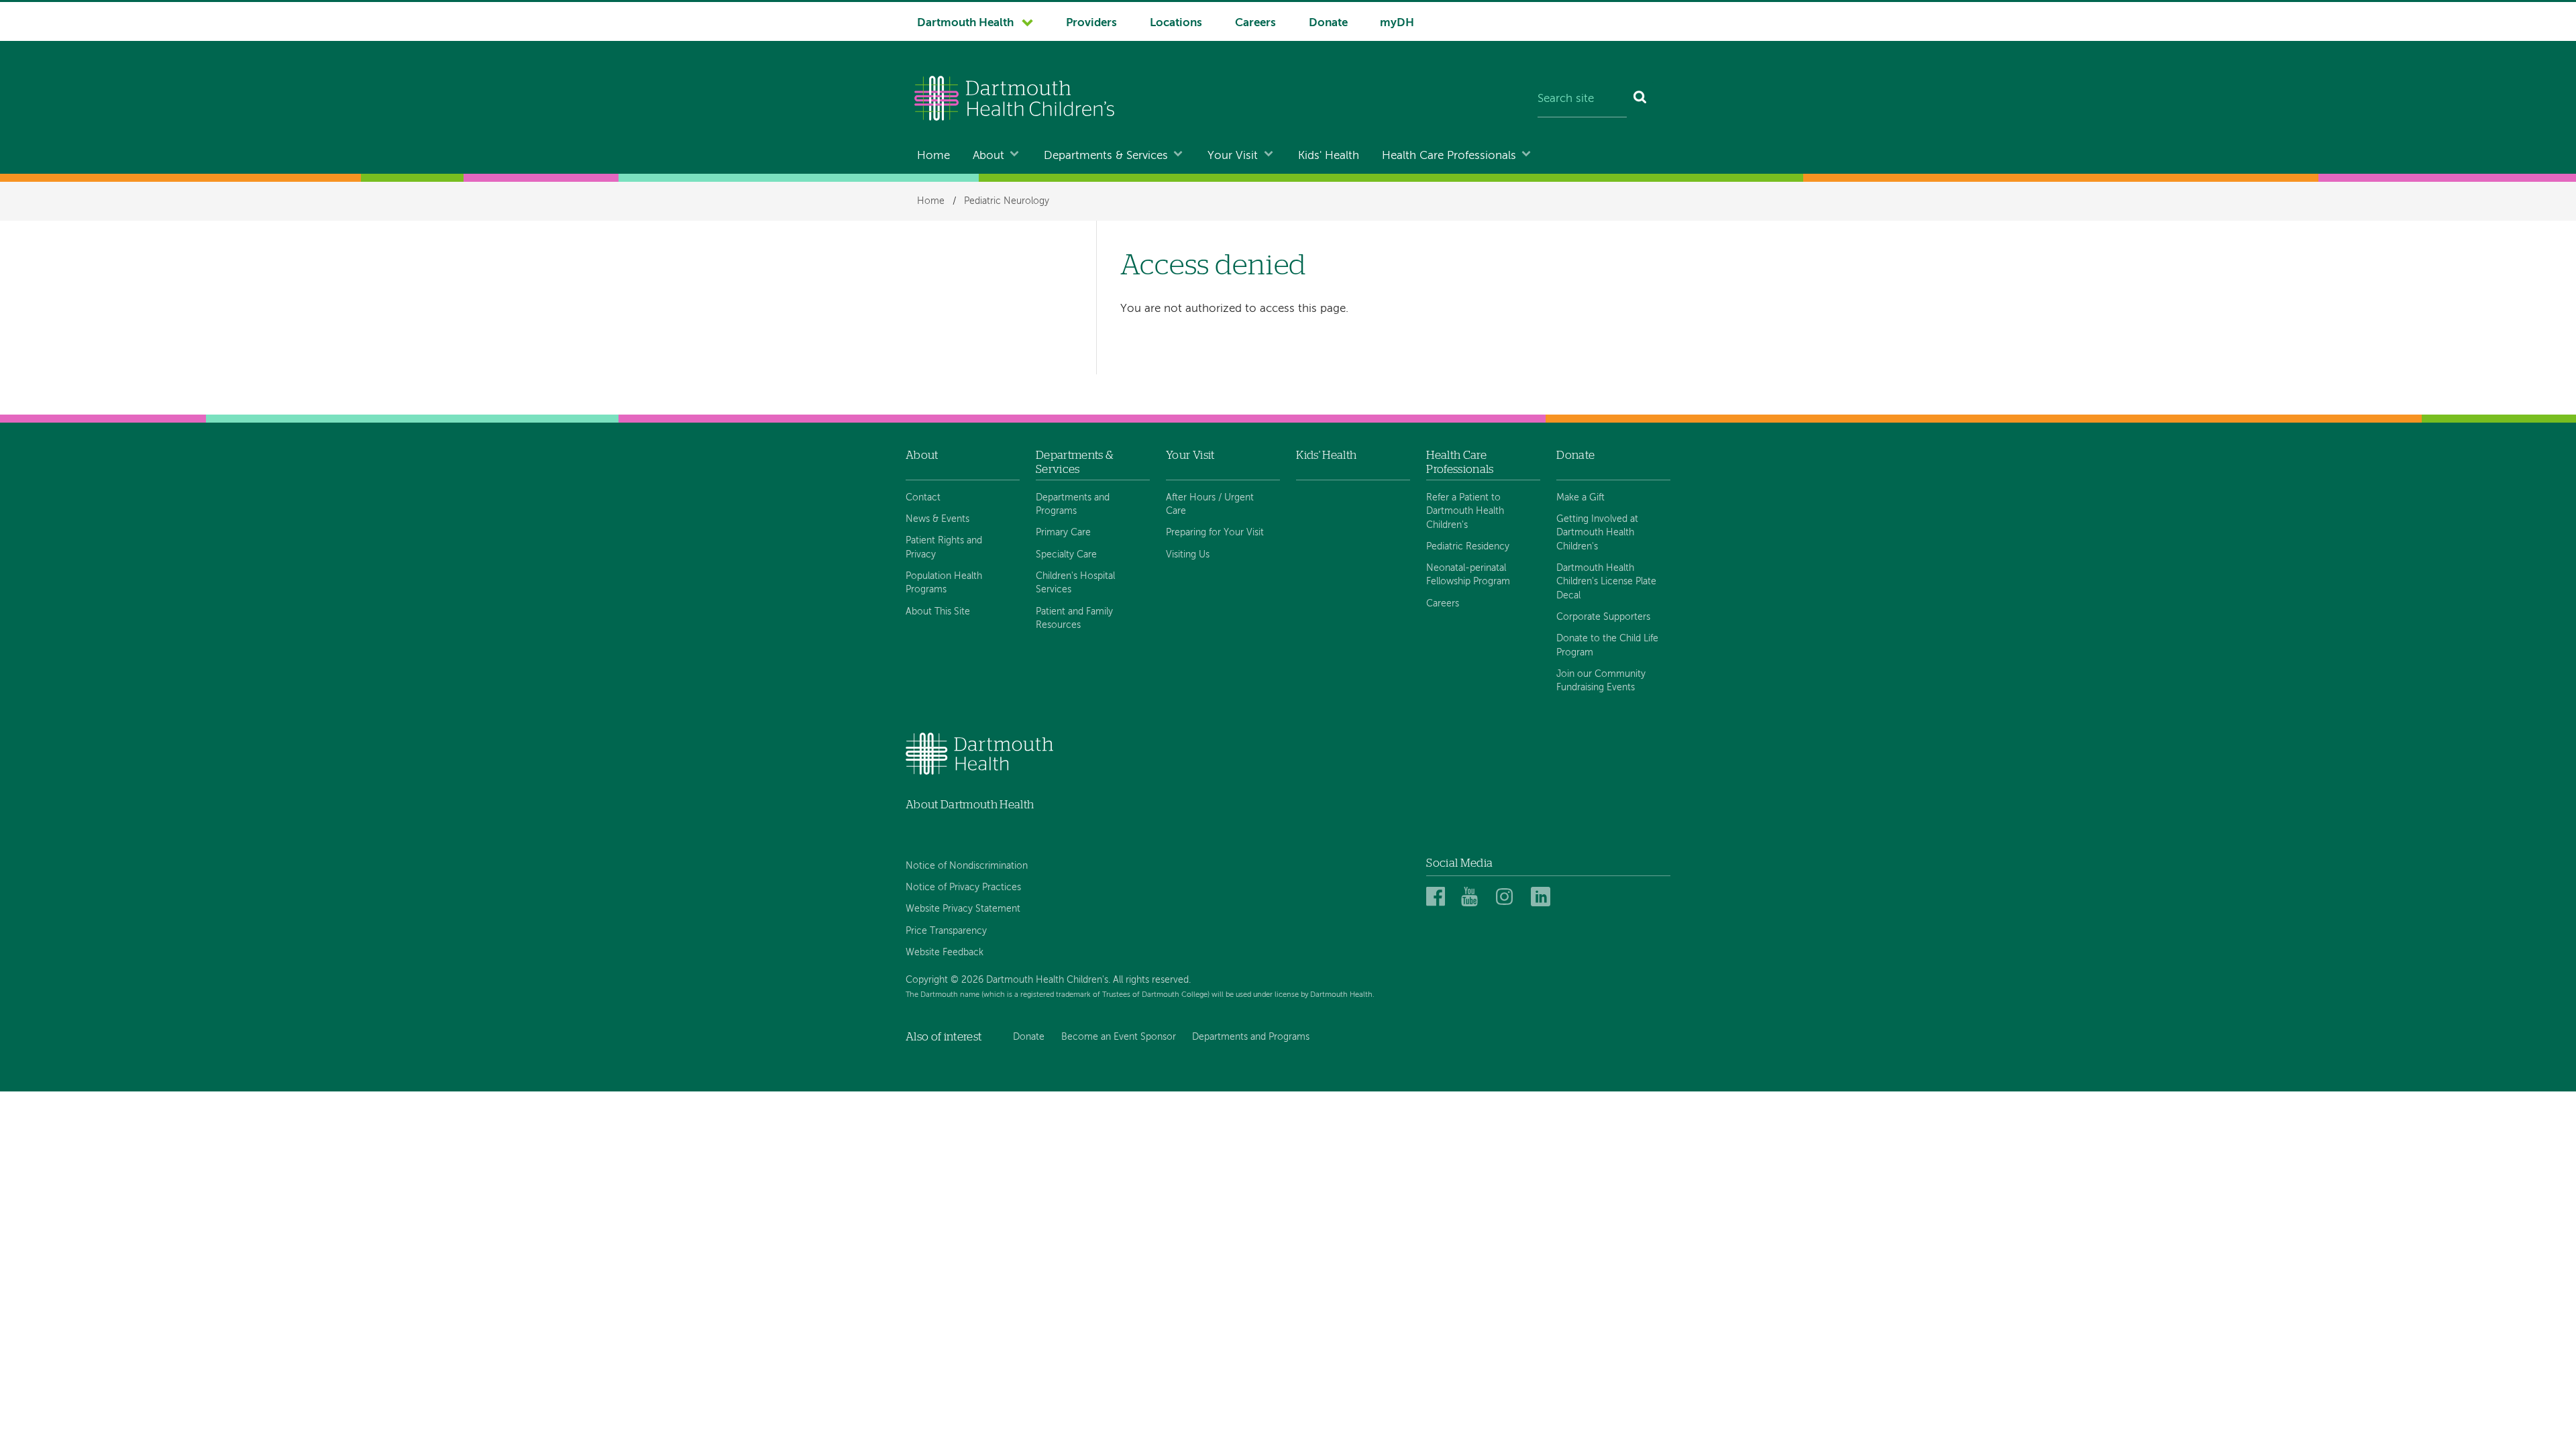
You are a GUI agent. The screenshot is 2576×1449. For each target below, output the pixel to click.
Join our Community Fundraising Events (1601, 681)
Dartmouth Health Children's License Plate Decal (1606, 582)
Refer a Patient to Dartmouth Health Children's (1465, 512)
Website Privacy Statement (963, 909)
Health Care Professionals (1449, 156)
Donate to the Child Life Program (1607, 645)
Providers (1091, 23)
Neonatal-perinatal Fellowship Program (1468, 575)
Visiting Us (1188, 555)
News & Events (937, 519)
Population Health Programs (944, 583)
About (988, 156)
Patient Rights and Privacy (944, 547)
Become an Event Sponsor (1119, 1037)
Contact (923, 498)
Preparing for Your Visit (1215, 533)
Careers (1255, 23)
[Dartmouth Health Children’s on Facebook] (1438, 897)
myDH (1397, 23)
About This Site (938, 612)
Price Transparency (946, 931)
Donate (1328, 23)
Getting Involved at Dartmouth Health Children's (1597, 533)
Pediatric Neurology (1007, 201)
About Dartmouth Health (970, 805)
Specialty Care (1066, 555)
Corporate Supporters (1603, 617)
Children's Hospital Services (1075, 583)
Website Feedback (945, 953)
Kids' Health (1329, 156)
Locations (1176, 23)
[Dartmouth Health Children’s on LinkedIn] (1543, 897)
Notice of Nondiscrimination (967, 866)
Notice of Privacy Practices (963, 888)
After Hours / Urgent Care (1210, 504)
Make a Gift (1580, 498)
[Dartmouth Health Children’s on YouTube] (1473, 897)
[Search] (1641, 100)
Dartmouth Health (965, 23)
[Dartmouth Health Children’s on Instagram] (1508, 897)
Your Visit (1233, 156)
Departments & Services (1106, 156)
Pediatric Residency (1468, 547)
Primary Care (1063, 533)
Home (933, 156)
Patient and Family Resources (1074, 619)
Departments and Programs (1073, 504)
